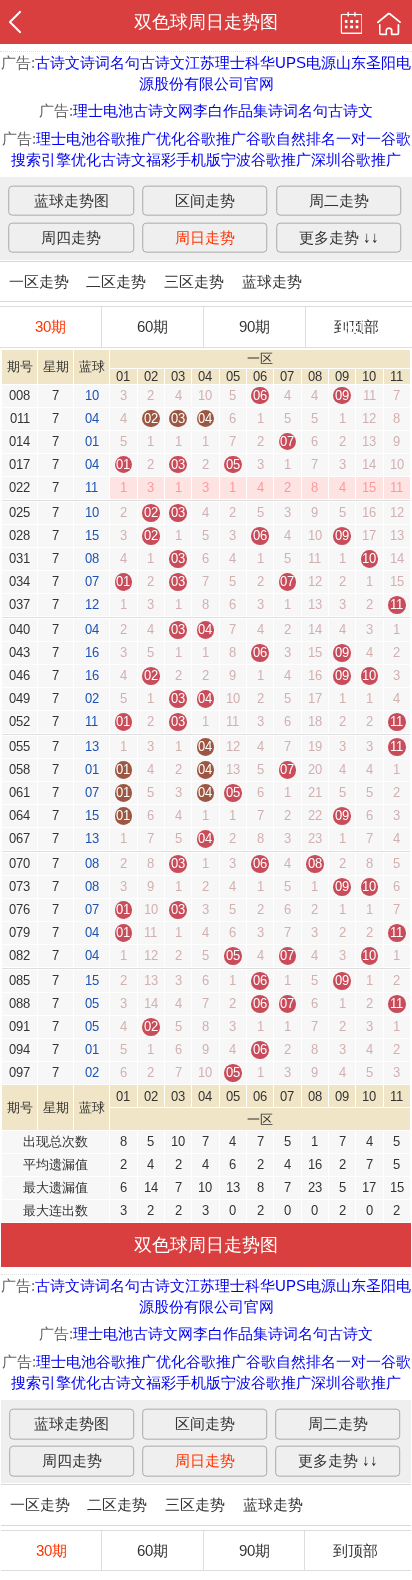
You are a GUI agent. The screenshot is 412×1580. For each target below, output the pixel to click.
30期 (50, 326)
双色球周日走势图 (206, 22)
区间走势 (205, 199)
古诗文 (57, 62)
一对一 (358, 138)
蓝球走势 (272, 281)
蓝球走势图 (71, 199)
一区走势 (39, 281)
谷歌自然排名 (291, 138)
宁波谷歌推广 (266, 159)
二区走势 (116, 281)
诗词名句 (110, 62)
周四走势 (71, 236)
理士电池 (103, 110)
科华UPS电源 (290, 62)
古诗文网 (163, 110)
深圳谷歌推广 (356, 159)
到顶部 (355, 1550)
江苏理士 (215, 62)
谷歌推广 (216, 138)
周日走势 (205, 236)
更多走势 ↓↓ (339, 236)
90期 (254, 326)
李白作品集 (230, 110)
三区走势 (194, 281)
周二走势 (339, 199)
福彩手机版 (183, 159)
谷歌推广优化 (141, 138)
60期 (152, 326)
